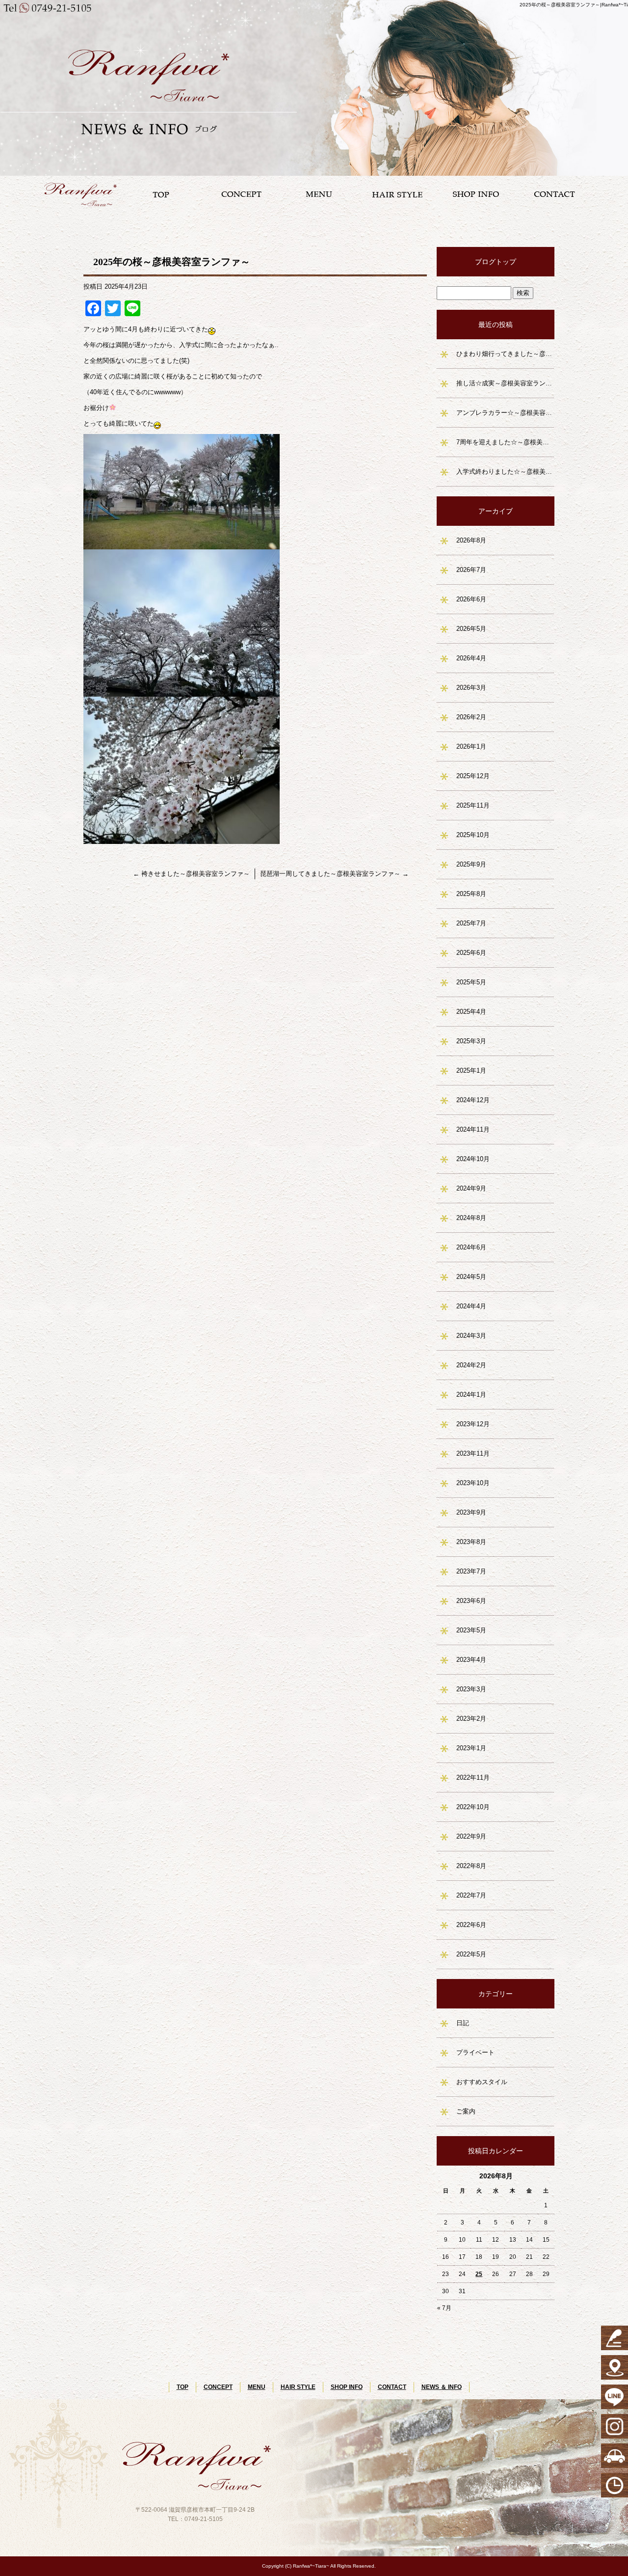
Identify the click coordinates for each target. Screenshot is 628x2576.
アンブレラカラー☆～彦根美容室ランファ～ (505, 413)
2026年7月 (471, 570)
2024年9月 (471, 1188)
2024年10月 (473, 1159)
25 (479, 2274)
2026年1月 (471, 746)
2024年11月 (473, 1129)
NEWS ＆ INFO (442, 2387)
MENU (319, 194)
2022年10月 (473, 1807)
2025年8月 (471, 894)
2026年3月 (471, 688)
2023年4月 (471, 1660)
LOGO (83, 194)
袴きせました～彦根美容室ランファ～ (191, 874)
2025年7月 (471, 923)
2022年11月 (473, 1777)
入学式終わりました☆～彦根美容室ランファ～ (505, 472)
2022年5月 (471, 1954)
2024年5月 (471, 1277)
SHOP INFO (476, 194)
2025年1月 (471, 1071)
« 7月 (444, 2308)
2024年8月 (471, 1218)
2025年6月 (471, 953)
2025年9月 (471, 864)
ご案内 (466, 2111)
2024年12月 (473, 1100)
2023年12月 (473, 1424)
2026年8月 (471, 540)
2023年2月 (471, 1719)
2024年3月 (471, 1336)
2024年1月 (471, 1395)
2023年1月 (471, 1748)
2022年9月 (471, 1836)
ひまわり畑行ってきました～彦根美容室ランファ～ (505, 354)
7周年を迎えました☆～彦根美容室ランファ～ (505, 442)
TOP (162, 194)
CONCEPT (240, 194)
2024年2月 (471, 1365)
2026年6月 (471, 599)
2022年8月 (471, 1866)
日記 (463, 2023)
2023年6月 (471, 1601)
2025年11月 (473, 805)
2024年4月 (471, 1306)
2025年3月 (471, 1041)
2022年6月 (471, 1925)
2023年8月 (471, 1542)
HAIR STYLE (397, 194)
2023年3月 (471, 1689)
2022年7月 (471, 1895)
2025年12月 (473, 776)
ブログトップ (496, 262)
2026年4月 (471, 658)
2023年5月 (471, 1630)
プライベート (475, 2052)
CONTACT (554, 194)
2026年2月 (471, 717)
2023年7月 (471, 1571)
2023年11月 (473, 1453)
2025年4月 (471, 1012)
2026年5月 (471, 629)
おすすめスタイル (482, 2082)
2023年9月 (471, 1512)
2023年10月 (473, 1483)
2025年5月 (471, 982)
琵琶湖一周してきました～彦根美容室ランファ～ (334, 874)
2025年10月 (473, 835)
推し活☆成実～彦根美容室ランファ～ (505, 383)
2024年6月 (471, 1247)
